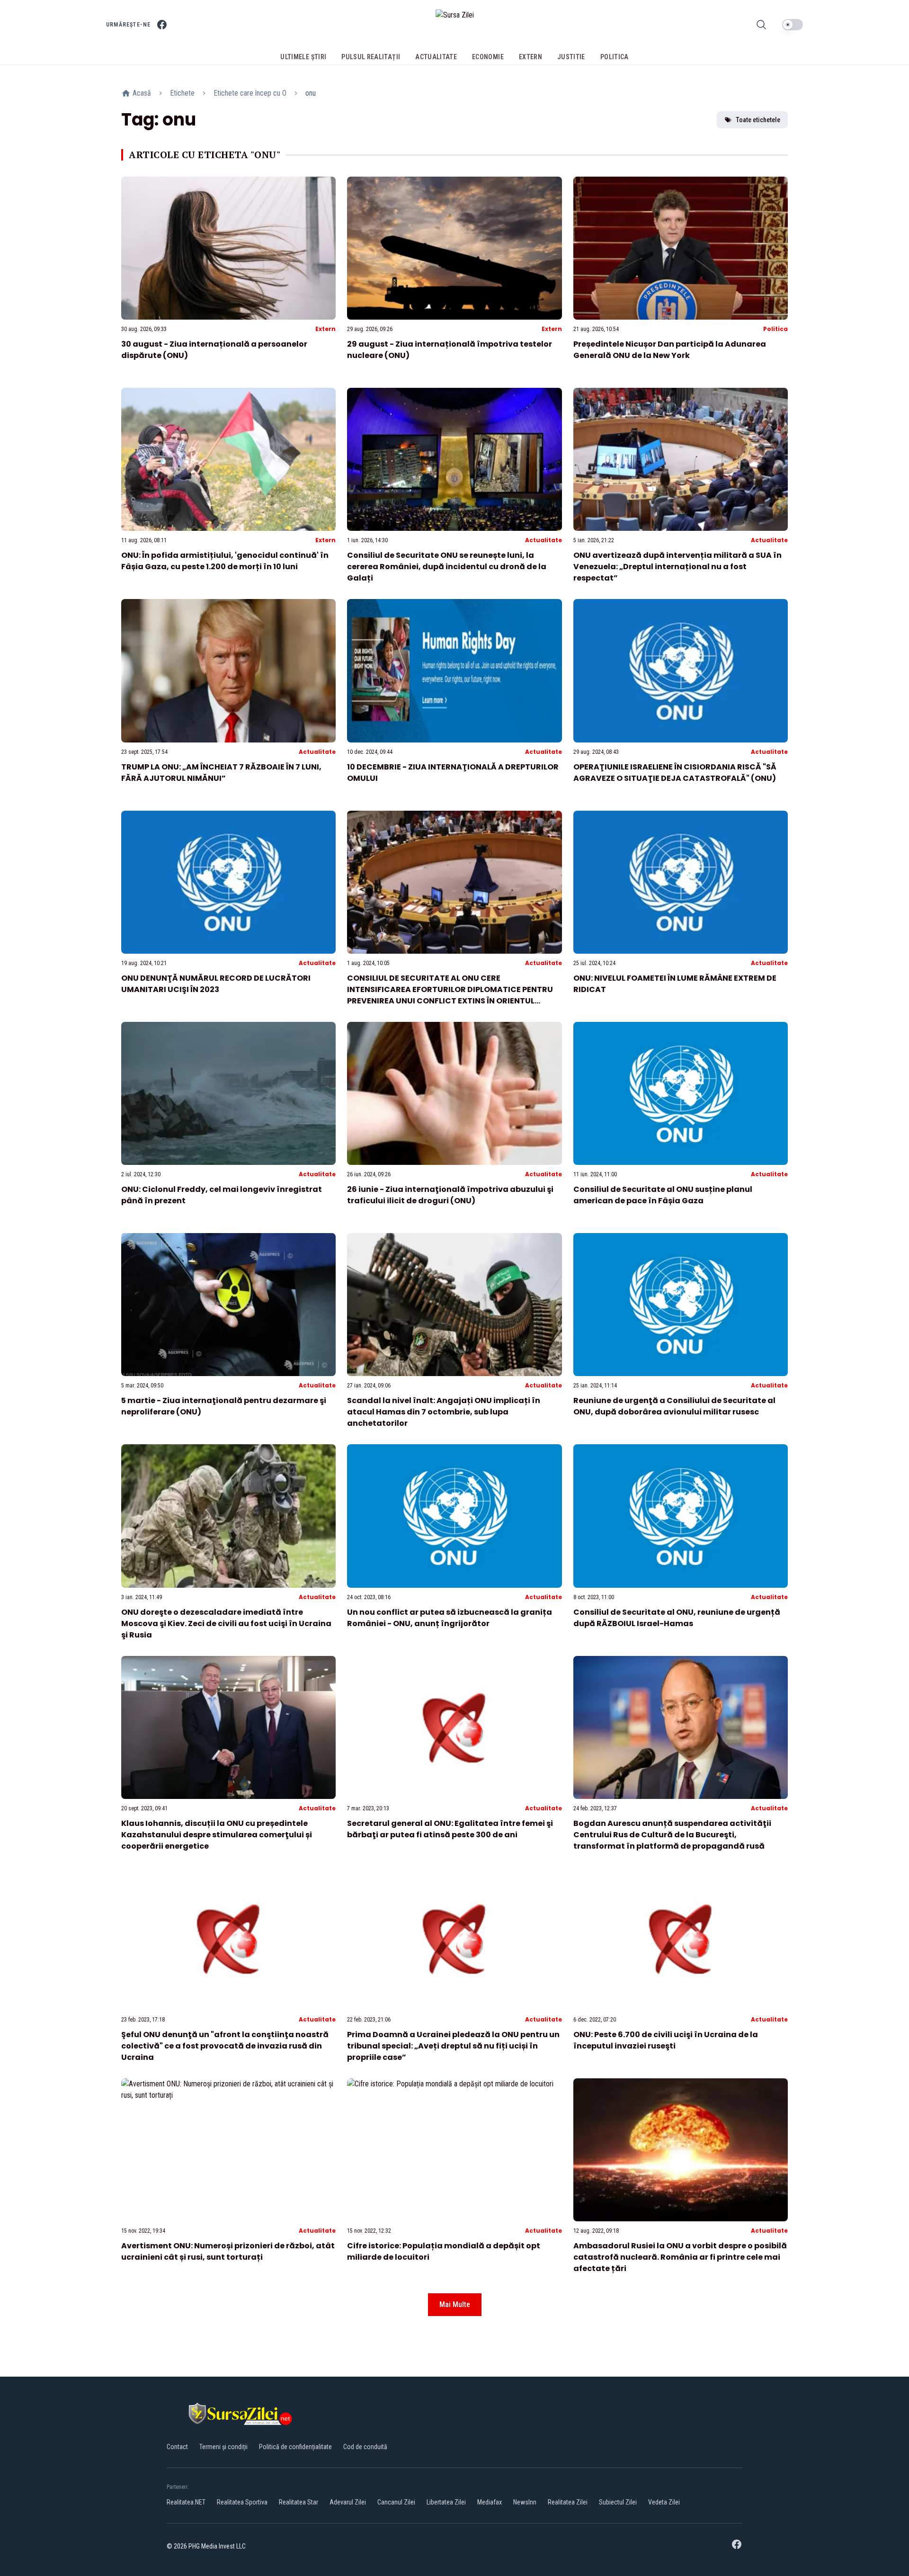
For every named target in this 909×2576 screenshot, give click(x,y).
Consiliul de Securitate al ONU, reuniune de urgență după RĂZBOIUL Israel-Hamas (677, 1618)
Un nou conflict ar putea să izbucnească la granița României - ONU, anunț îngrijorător (450, 1618)
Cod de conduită (365, 2447)
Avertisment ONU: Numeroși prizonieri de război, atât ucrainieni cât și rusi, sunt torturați (228, 2251)
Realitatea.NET (186, 2502)
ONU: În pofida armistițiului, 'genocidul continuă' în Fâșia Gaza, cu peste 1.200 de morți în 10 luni (225, 561)
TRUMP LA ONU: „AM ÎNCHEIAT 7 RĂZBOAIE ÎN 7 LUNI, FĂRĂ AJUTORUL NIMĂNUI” (221, 773)
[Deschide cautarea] (761, 25)
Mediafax (490, 2502)
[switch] (793, 25)
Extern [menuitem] (530, 57)
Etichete (182, 93)
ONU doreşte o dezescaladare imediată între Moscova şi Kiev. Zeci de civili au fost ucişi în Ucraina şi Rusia (226, 1623)
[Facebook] (162, 25)
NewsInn (525, 2502)
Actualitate (544, 540)
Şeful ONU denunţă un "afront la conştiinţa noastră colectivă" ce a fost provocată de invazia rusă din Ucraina (225, 2046)
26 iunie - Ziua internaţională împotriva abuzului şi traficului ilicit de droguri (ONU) (450, 1195)
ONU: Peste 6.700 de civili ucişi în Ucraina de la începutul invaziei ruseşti (666, 2040)
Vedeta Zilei (664, 2502)
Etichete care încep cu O (250, 93)
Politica (775, 329)
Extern (325, 329)
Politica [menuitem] (615, 57)
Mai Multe (455, 2304)
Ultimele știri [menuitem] (303, 57)
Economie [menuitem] (488, 57)
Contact (177, 2447)
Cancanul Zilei (396, 2502)
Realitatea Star (299, 2502)
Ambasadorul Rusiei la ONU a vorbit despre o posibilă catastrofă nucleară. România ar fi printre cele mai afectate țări (680, 2257)
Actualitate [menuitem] (436, 57)
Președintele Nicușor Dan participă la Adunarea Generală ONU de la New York (670, 350)
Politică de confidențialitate (295, 2447)
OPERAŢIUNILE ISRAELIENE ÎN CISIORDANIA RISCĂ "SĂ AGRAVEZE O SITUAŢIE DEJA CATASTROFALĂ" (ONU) (675, 773)
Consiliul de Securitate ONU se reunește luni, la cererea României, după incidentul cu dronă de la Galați (447, 567)
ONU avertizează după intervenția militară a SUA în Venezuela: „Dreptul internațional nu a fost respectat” (677, 567)
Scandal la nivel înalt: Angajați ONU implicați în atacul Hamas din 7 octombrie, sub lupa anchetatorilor (444, 1412)
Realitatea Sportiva (242, 2502)
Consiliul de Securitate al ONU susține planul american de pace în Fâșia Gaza (663, 1195)
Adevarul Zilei (348, 2502)
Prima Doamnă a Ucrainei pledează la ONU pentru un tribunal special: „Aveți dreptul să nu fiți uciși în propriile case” (453, 2046)
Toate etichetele (758, 120)
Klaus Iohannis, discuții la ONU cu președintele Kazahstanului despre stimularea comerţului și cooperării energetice (217, 1835)
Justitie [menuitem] (571, 57)
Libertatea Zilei (446, 2502)
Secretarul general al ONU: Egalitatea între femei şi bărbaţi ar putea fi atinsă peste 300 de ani (450, 1829)
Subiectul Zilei (618, 2502)
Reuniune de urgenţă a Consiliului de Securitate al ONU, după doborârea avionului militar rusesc (674, 1406)
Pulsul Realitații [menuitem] (371, 57)
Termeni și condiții (223, 2447)
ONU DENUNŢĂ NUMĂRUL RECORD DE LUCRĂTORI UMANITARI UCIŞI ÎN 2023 (216, 984)
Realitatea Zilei (568, 2502)
